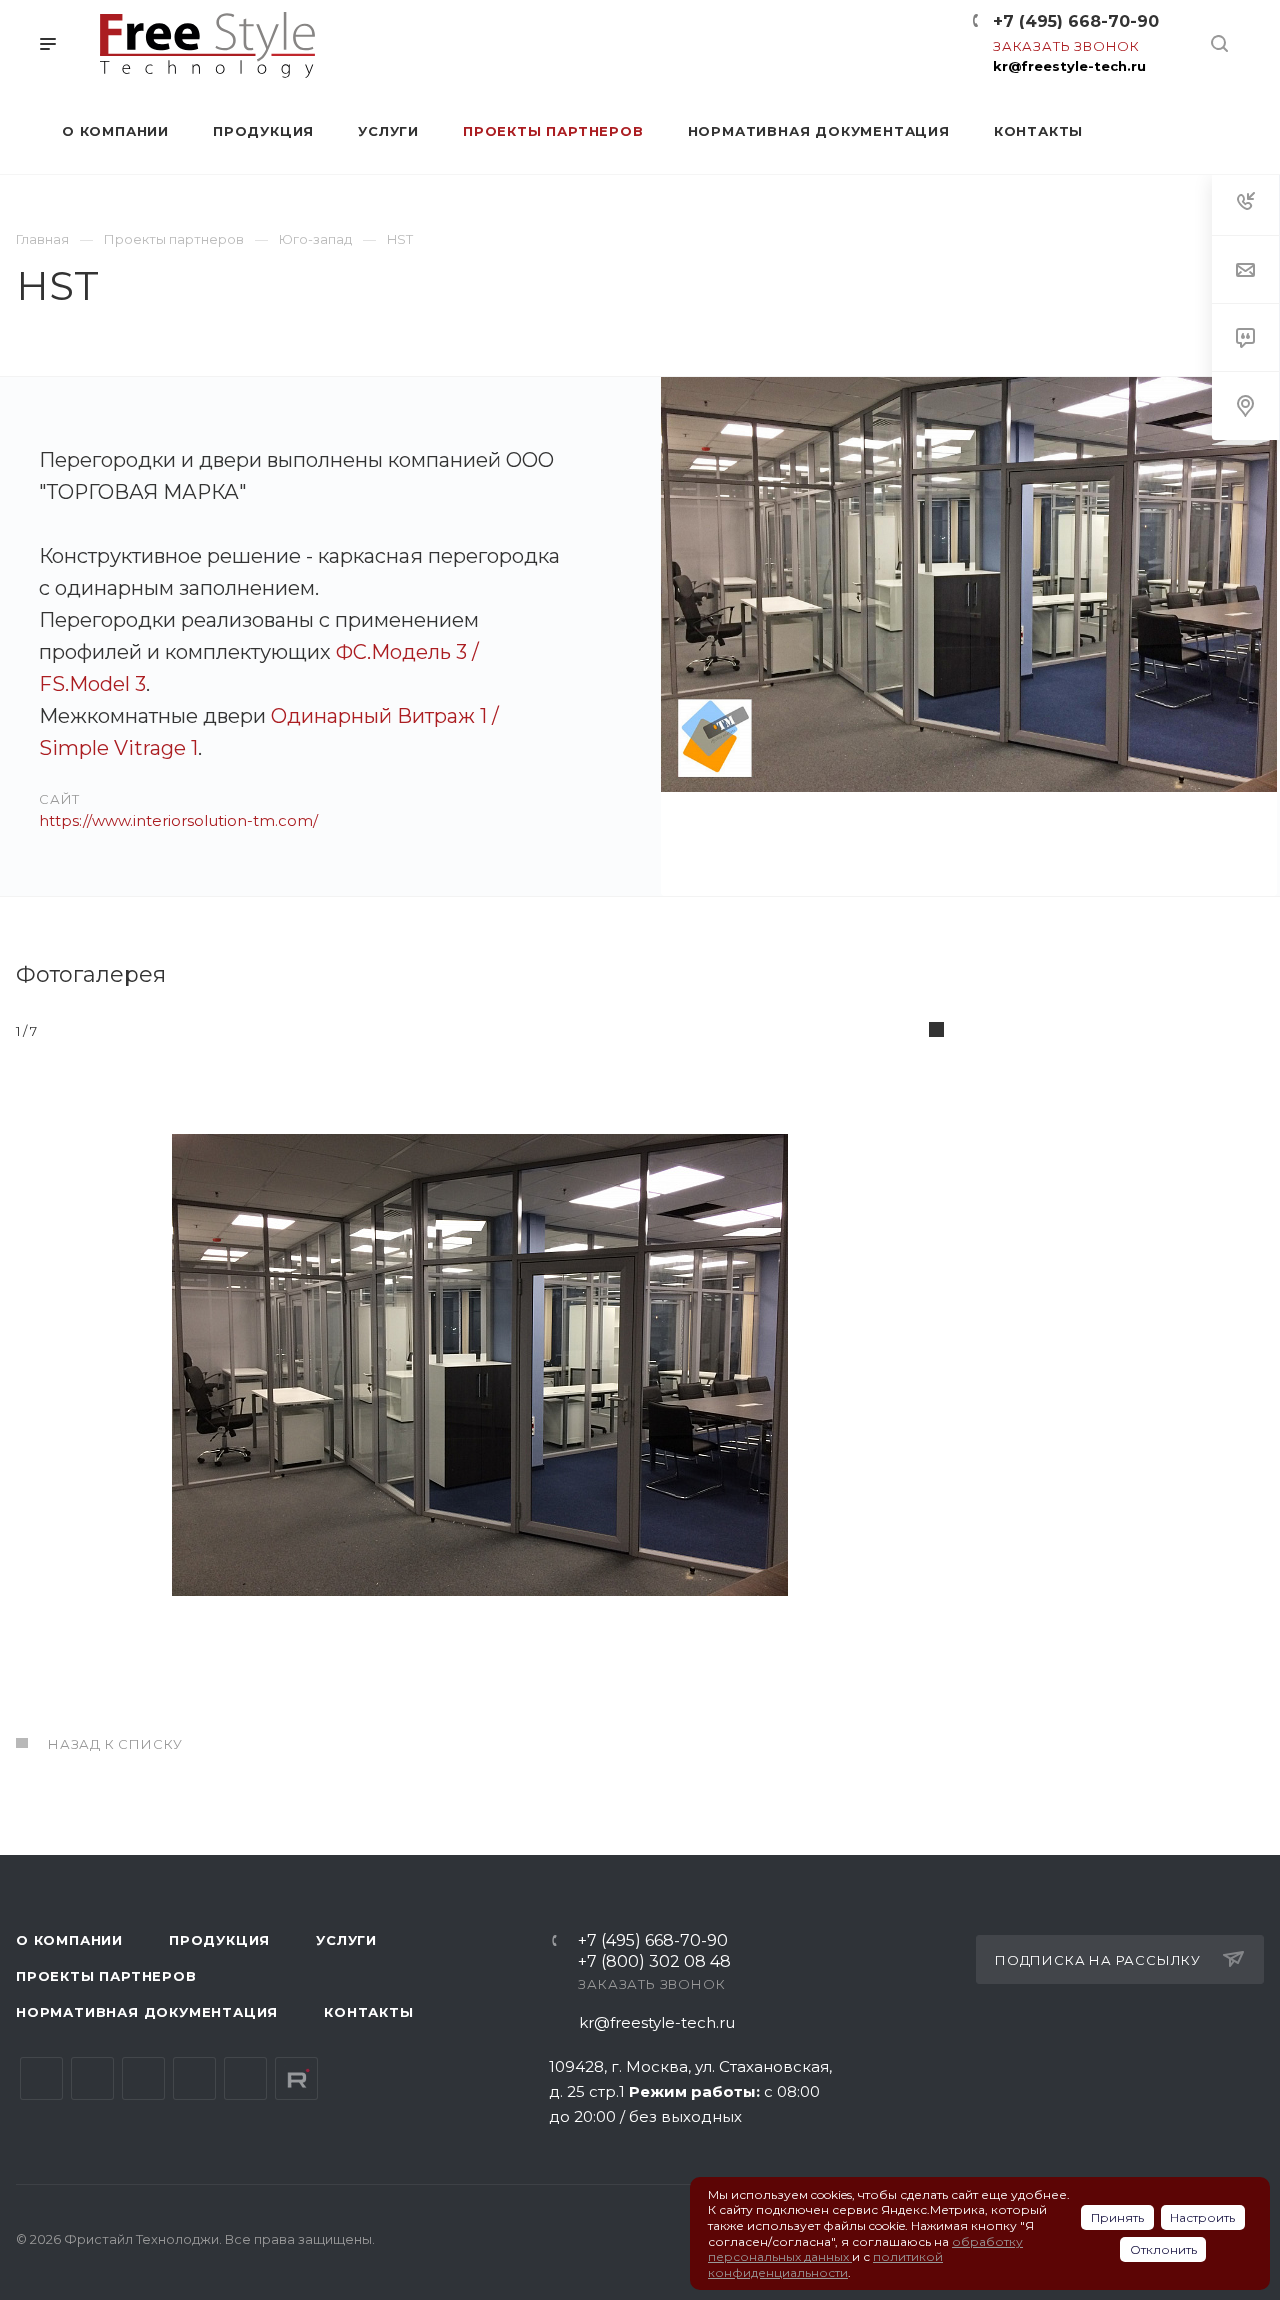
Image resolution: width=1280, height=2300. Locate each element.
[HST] (969, 636)
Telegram (92, 2078)
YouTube (143, 2078)
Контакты (368, 2012)
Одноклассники (194, 2078)
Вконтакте (41, 2078)
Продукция (219, 1940)
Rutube (296, 2078)
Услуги (346, 1940)
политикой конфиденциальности (825, 2264)
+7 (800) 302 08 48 (654, 1962)
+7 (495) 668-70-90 (1076, 21)
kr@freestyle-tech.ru (1069, 66)
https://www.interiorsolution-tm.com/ (178, 820)
